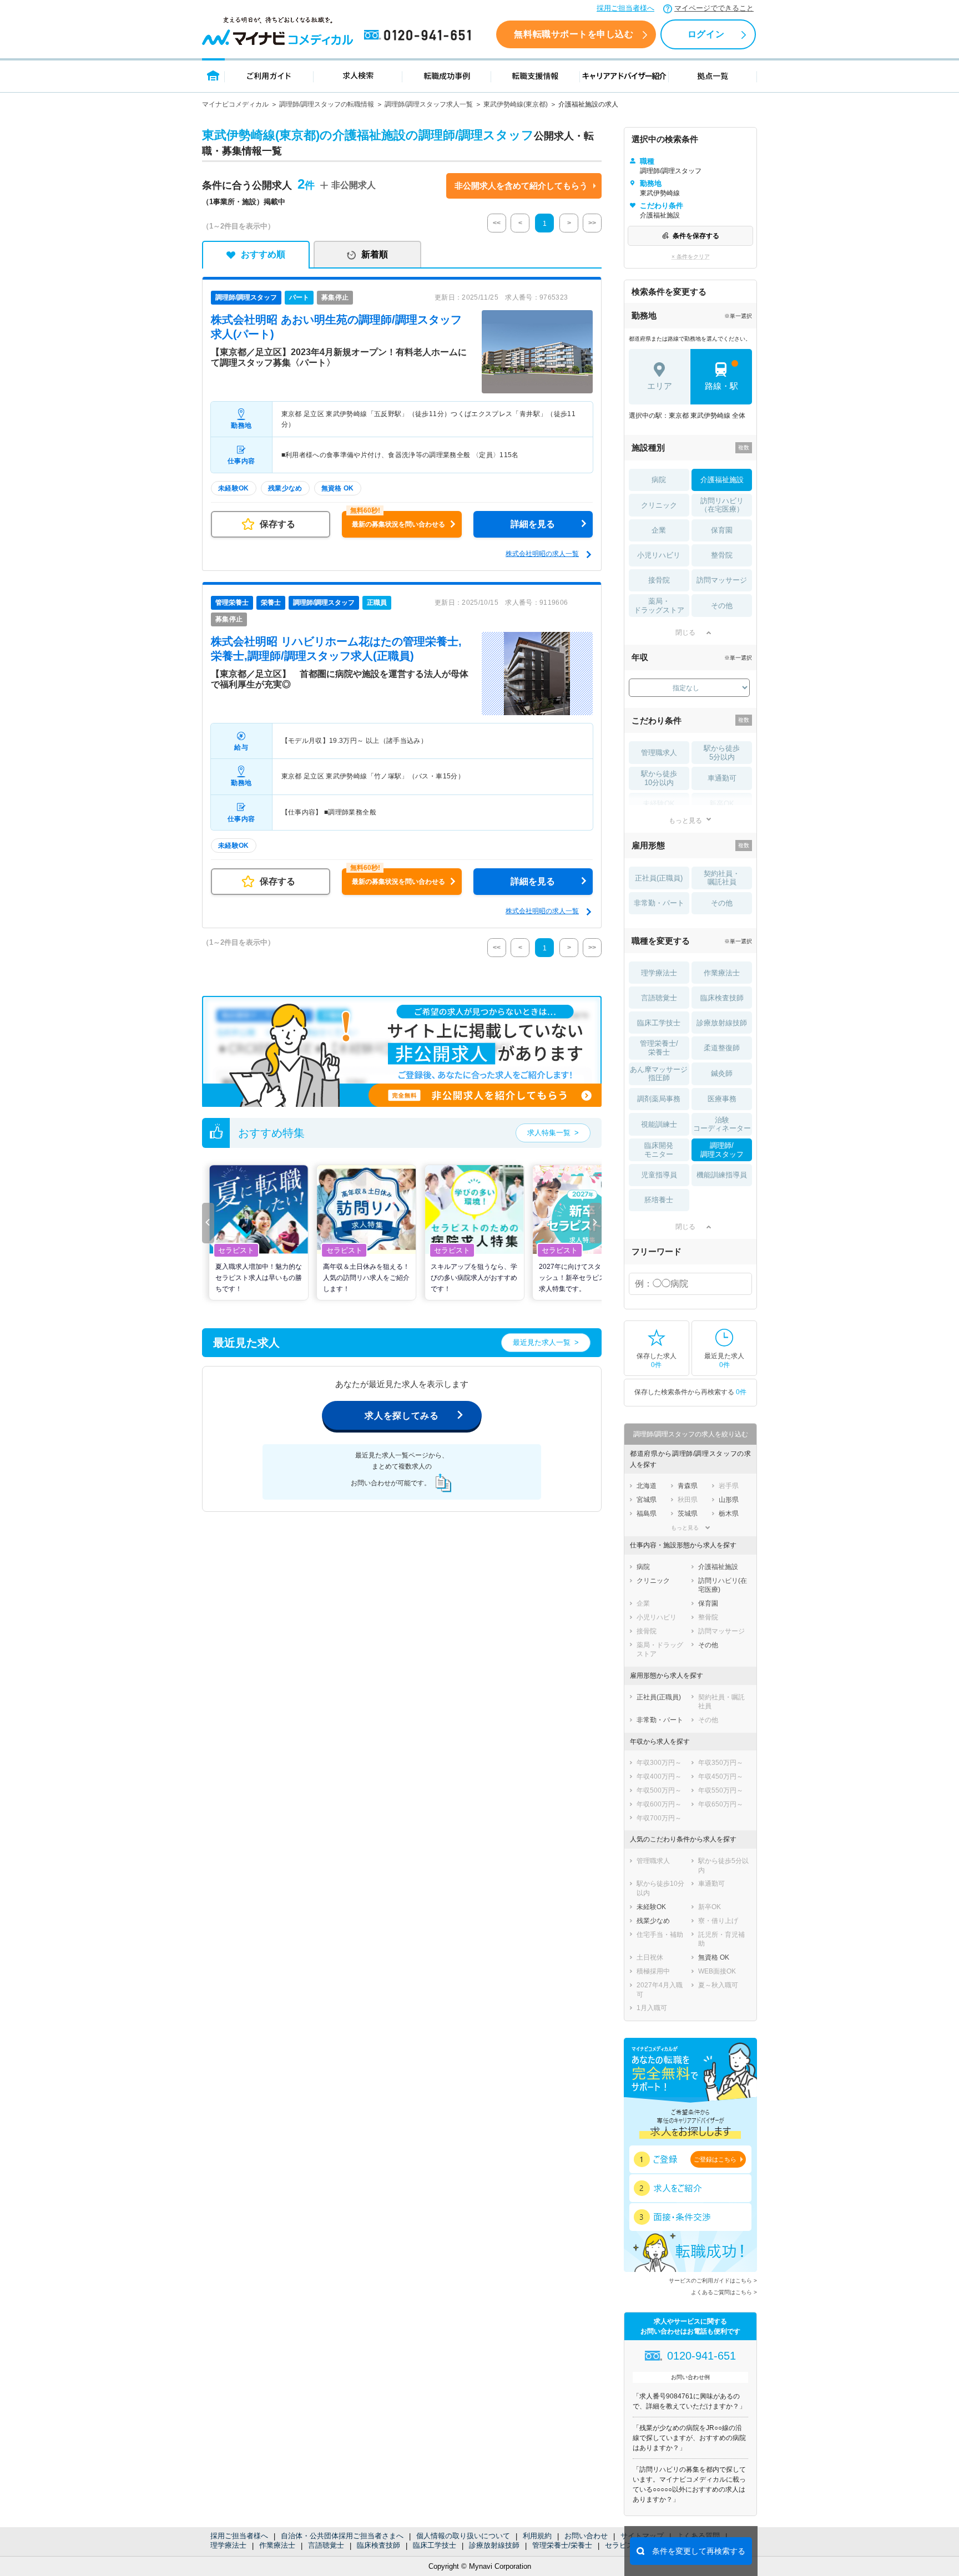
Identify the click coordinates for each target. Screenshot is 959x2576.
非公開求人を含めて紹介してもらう (521, 186)
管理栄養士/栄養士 (562, 2545)
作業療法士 (277, 2545)
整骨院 (722, 555)
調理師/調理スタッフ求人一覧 (429, 104)
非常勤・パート (659, 903)
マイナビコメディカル (235, 104)
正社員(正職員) (659, 878)
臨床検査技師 (378, 2545)
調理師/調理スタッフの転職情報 (327, 104)
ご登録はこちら (715, 2159)
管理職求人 (659, 753)
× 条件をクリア (691, 257)
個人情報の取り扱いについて (463, 2536)
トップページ (213, 75)
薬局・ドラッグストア (659, 606)
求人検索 (358, 75)
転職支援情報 (536, 75)
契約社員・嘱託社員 (722, 878)
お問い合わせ (586, 2536)
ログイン (706, 34)
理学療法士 (228, 2545)
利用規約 (537, 2536)
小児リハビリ (659, 555)
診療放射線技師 (494, 2545)
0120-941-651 (420, 36)
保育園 (722, 530)
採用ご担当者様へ (625, 8)
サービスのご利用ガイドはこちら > (713, 2281)
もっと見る (685, 820)
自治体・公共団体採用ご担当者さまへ (342, 2536)
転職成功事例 (447, 75)
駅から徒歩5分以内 (722, 753)
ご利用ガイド (269, 75)
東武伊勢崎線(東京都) (516, 104)
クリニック (659, 505)
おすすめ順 (263, 254)
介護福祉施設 (722, 480)
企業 (659, 530)
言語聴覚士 (326, 2545)
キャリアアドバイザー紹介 (624, 75)
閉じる (685, 632)
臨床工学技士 (435, 2545)
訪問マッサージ (722, 580)
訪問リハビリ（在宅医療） (722, 505)
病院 (659, 480)
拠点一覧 (713, 75)
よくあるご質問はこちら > (724, 2292)
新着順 (375, 254)
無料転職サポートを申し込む (574, 34)
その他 (722, 606)
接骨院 (659, 580)
